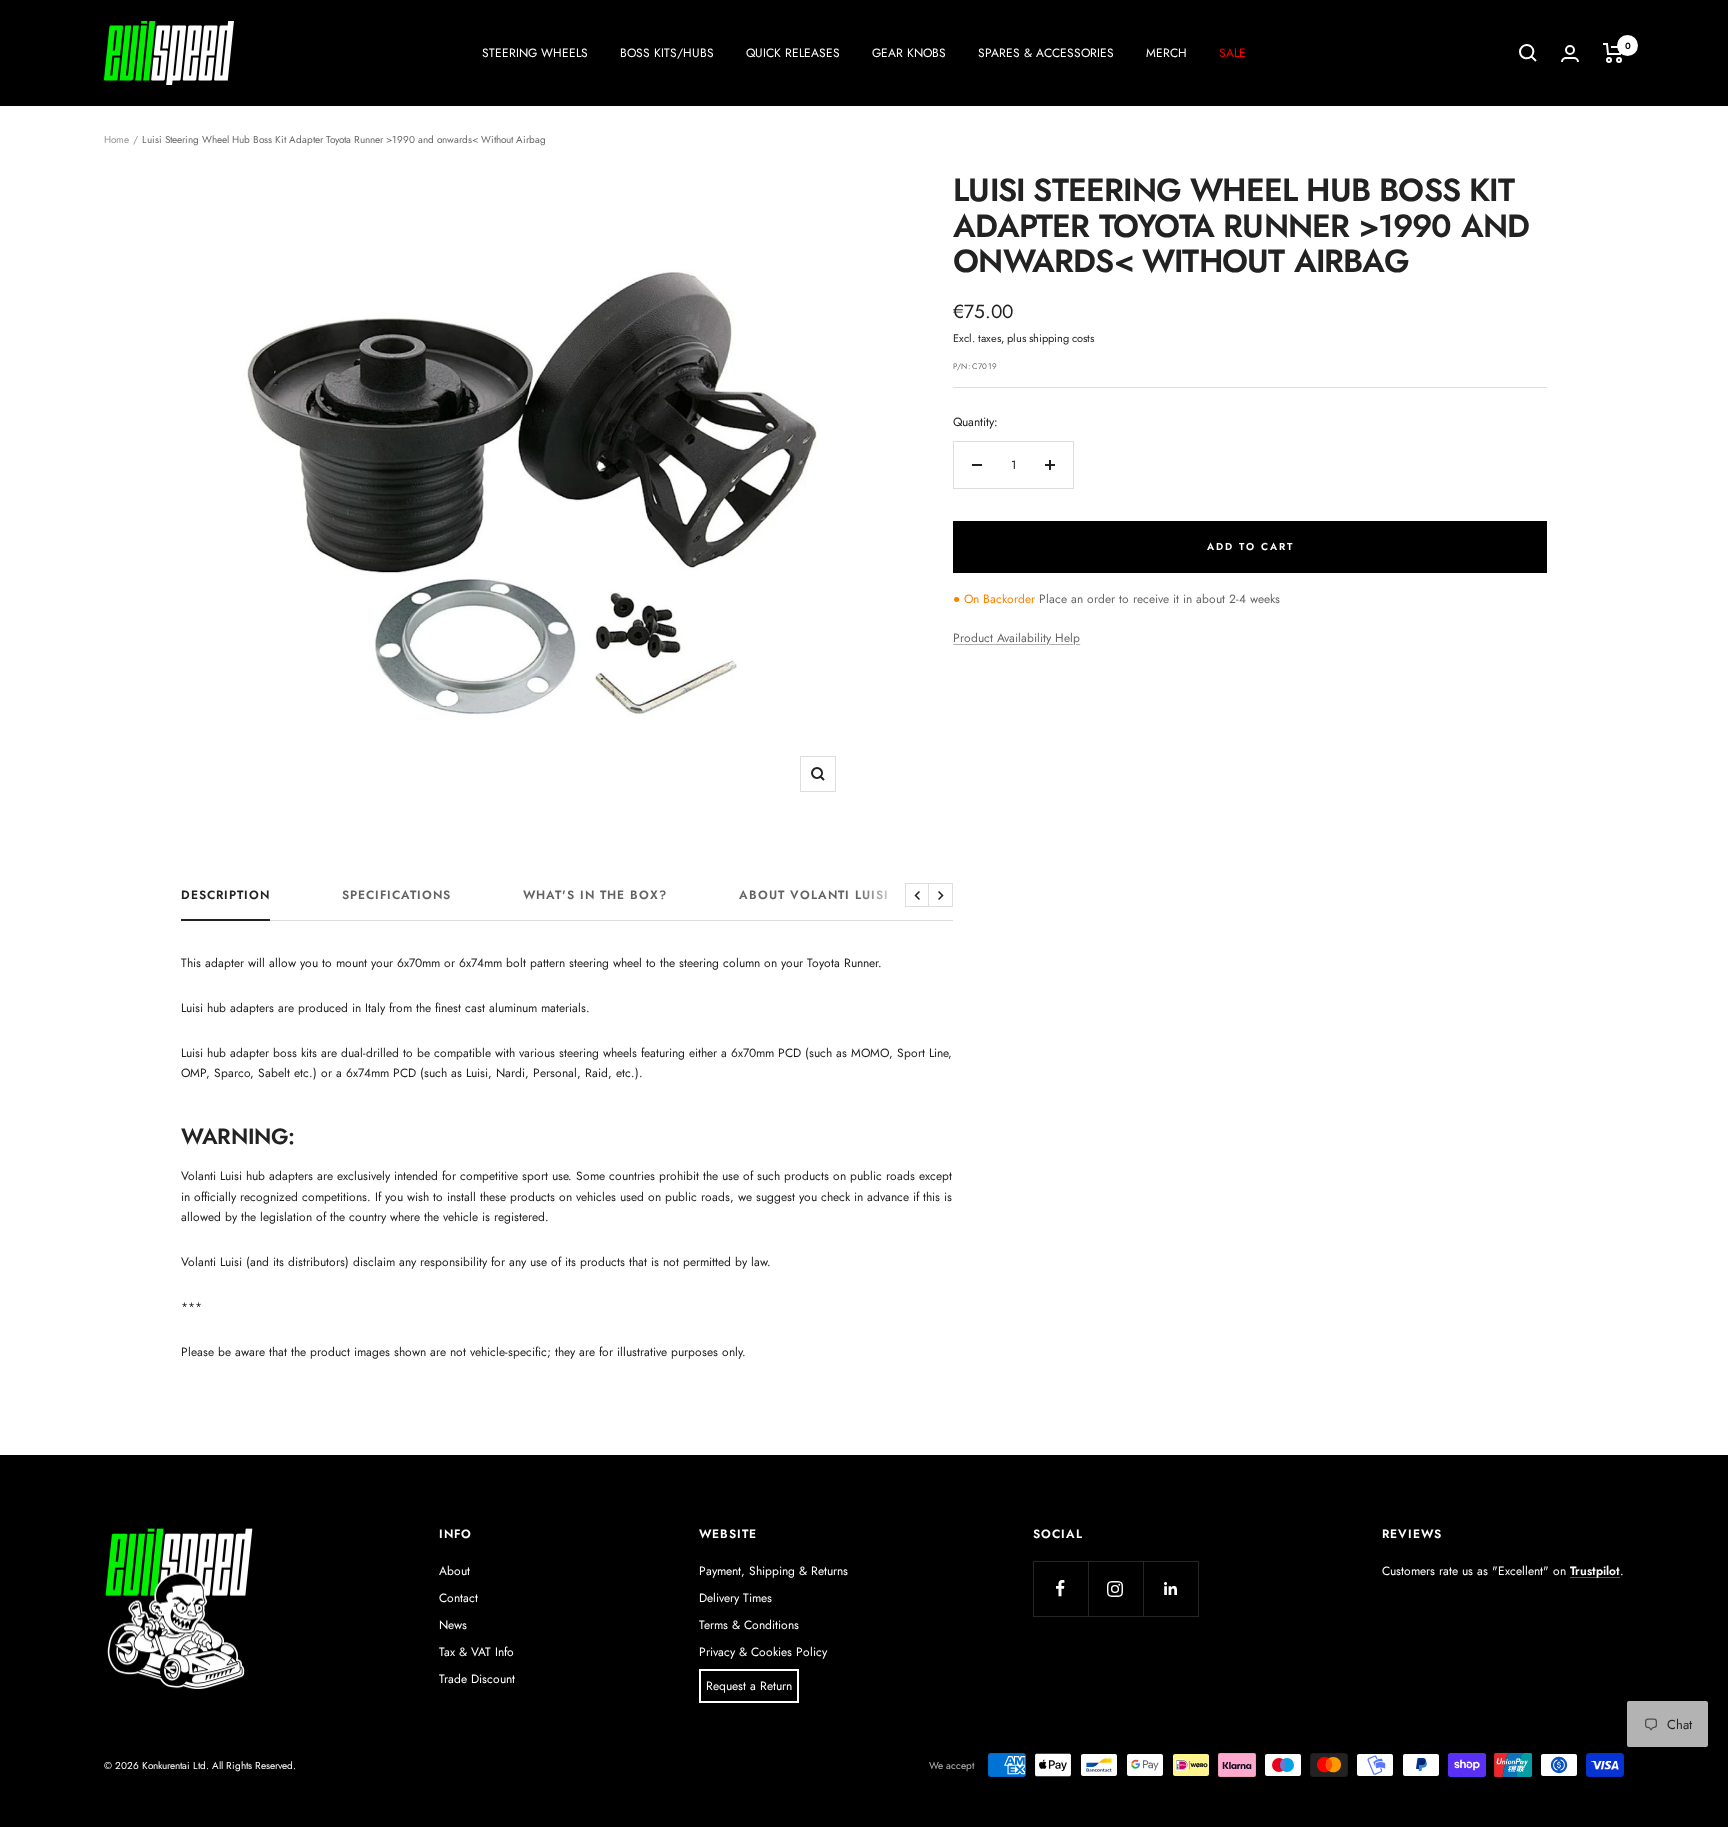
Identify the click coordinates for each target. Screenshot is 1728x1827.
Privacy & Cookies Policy (763, 1652)
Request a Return (749, 1686)
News (453, 1625)
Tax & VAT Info (476, 1652)
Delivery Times (735, 1598)
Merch (1166, 53)
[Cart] (1613, 53)
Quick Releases (793, 53)
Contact (458, 1598)
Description (225, 896)
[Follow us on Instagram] (1115, 1588)
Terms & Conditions (749, 1625)
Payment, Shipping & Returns (773, 1571)
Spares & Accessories (1046, 53)
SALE (1232, 53)
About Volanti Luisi (814, 896)
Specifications (396, 896)
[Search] (1528, 53)
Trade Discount (477, 1679)
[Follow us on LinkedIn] (1170, 1588)
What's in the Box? (595, 896)
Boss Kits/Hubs (667, 53)
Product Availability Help (1016, 638)
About (454, 1571)
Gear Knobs (909, 53)
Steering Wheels (535, 53)
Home (116, 139)
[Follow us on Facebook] (1060, 1588)
